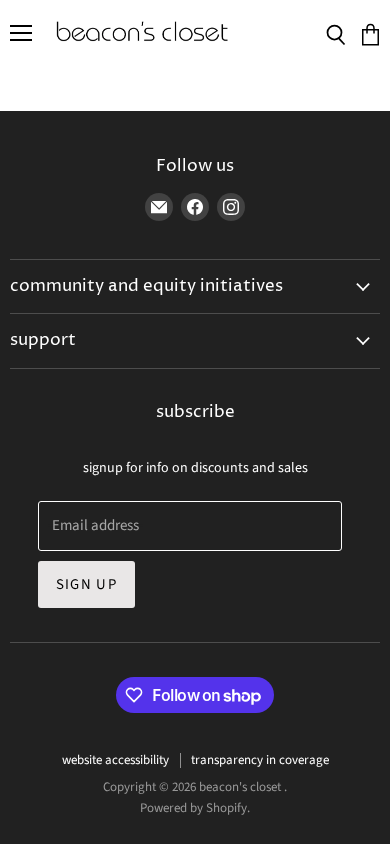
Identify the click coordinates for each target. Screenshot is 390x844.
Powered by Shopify (193, 808)
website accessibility (115, 760)
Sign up (86, 584)
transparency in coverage (260, 760)
